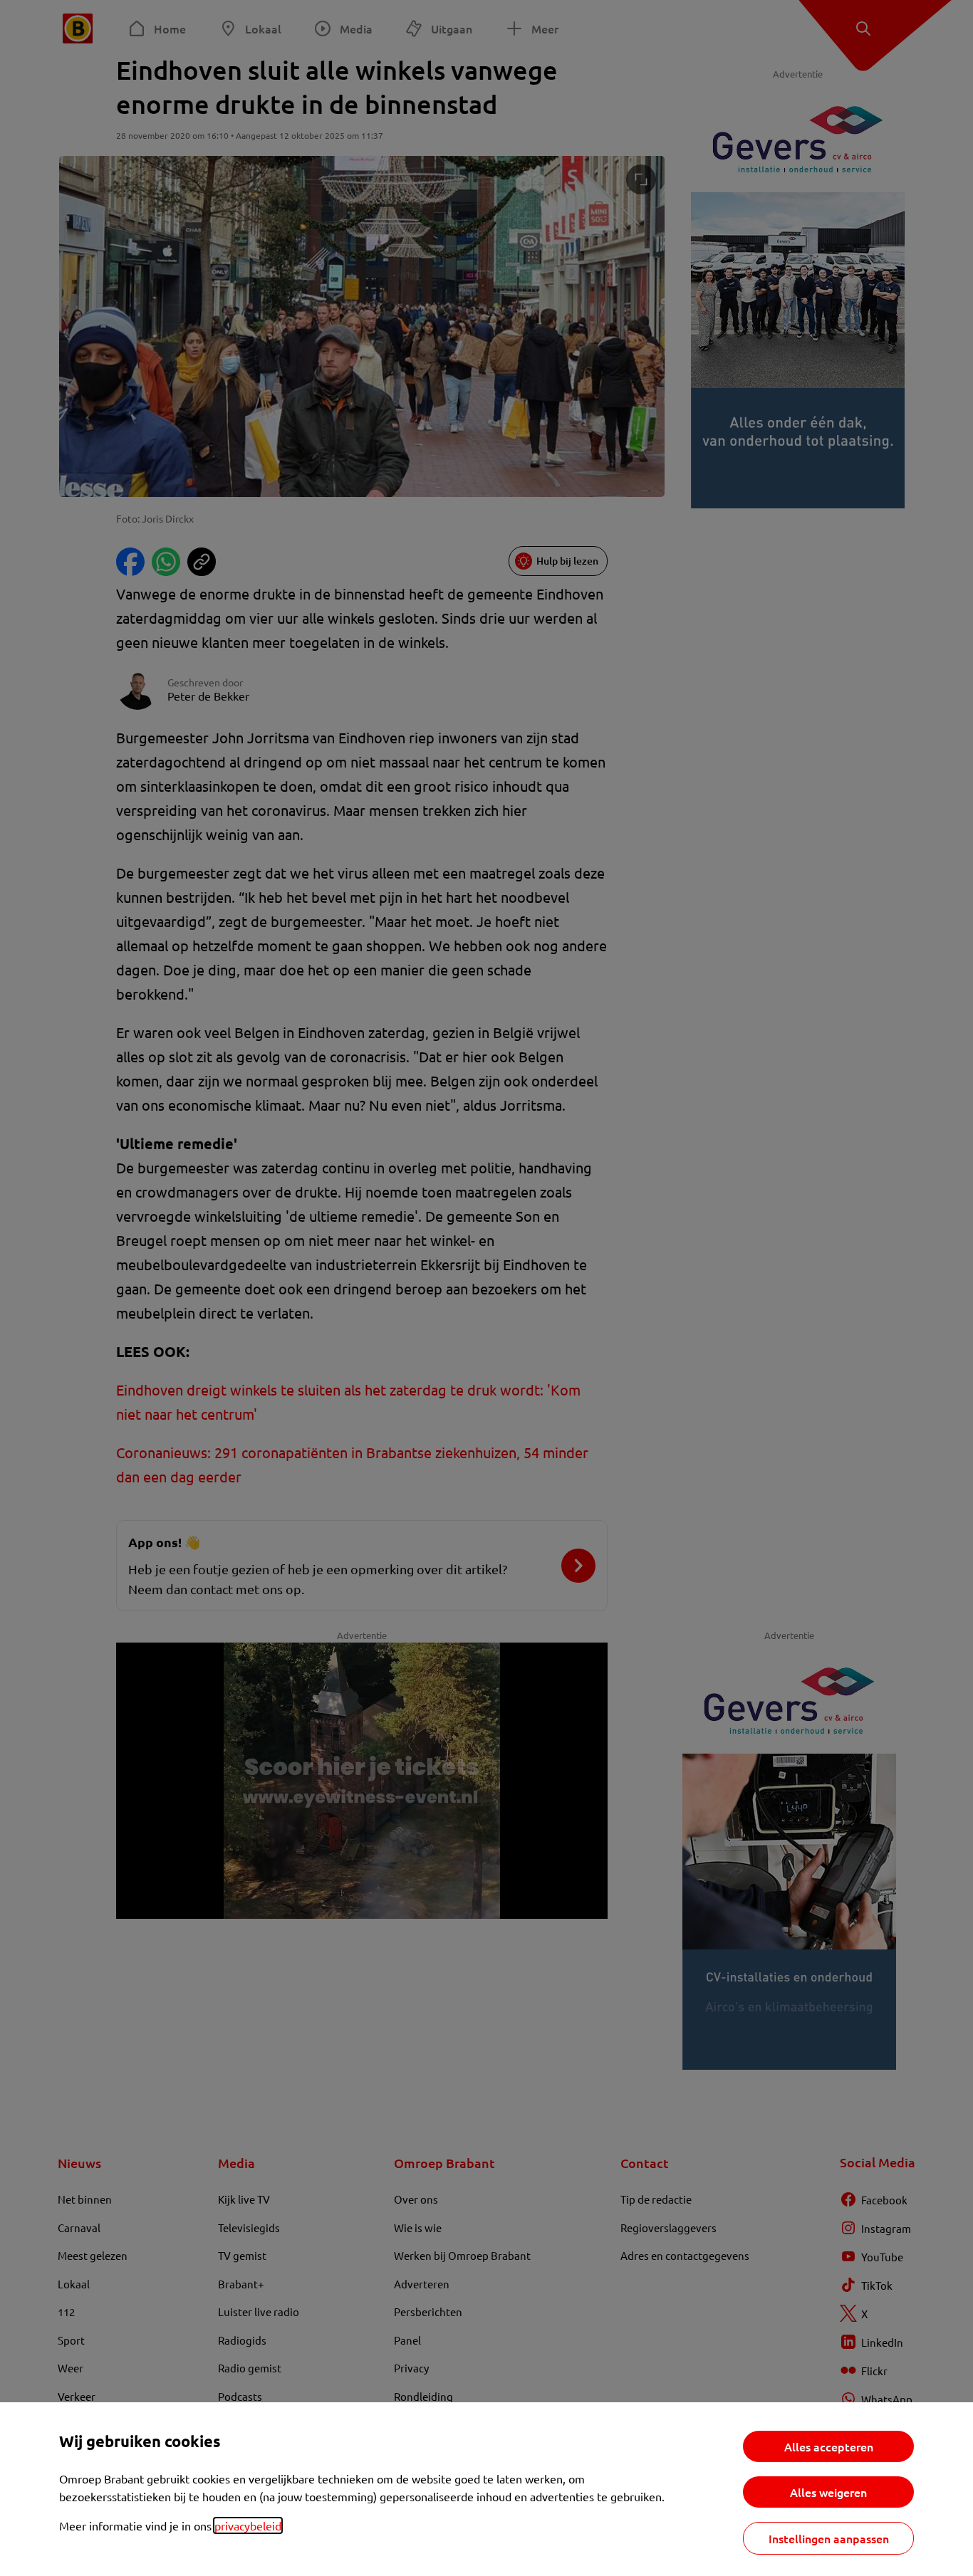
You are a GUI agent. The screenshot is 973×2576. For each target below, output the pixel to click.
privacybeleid (248, 2525)
